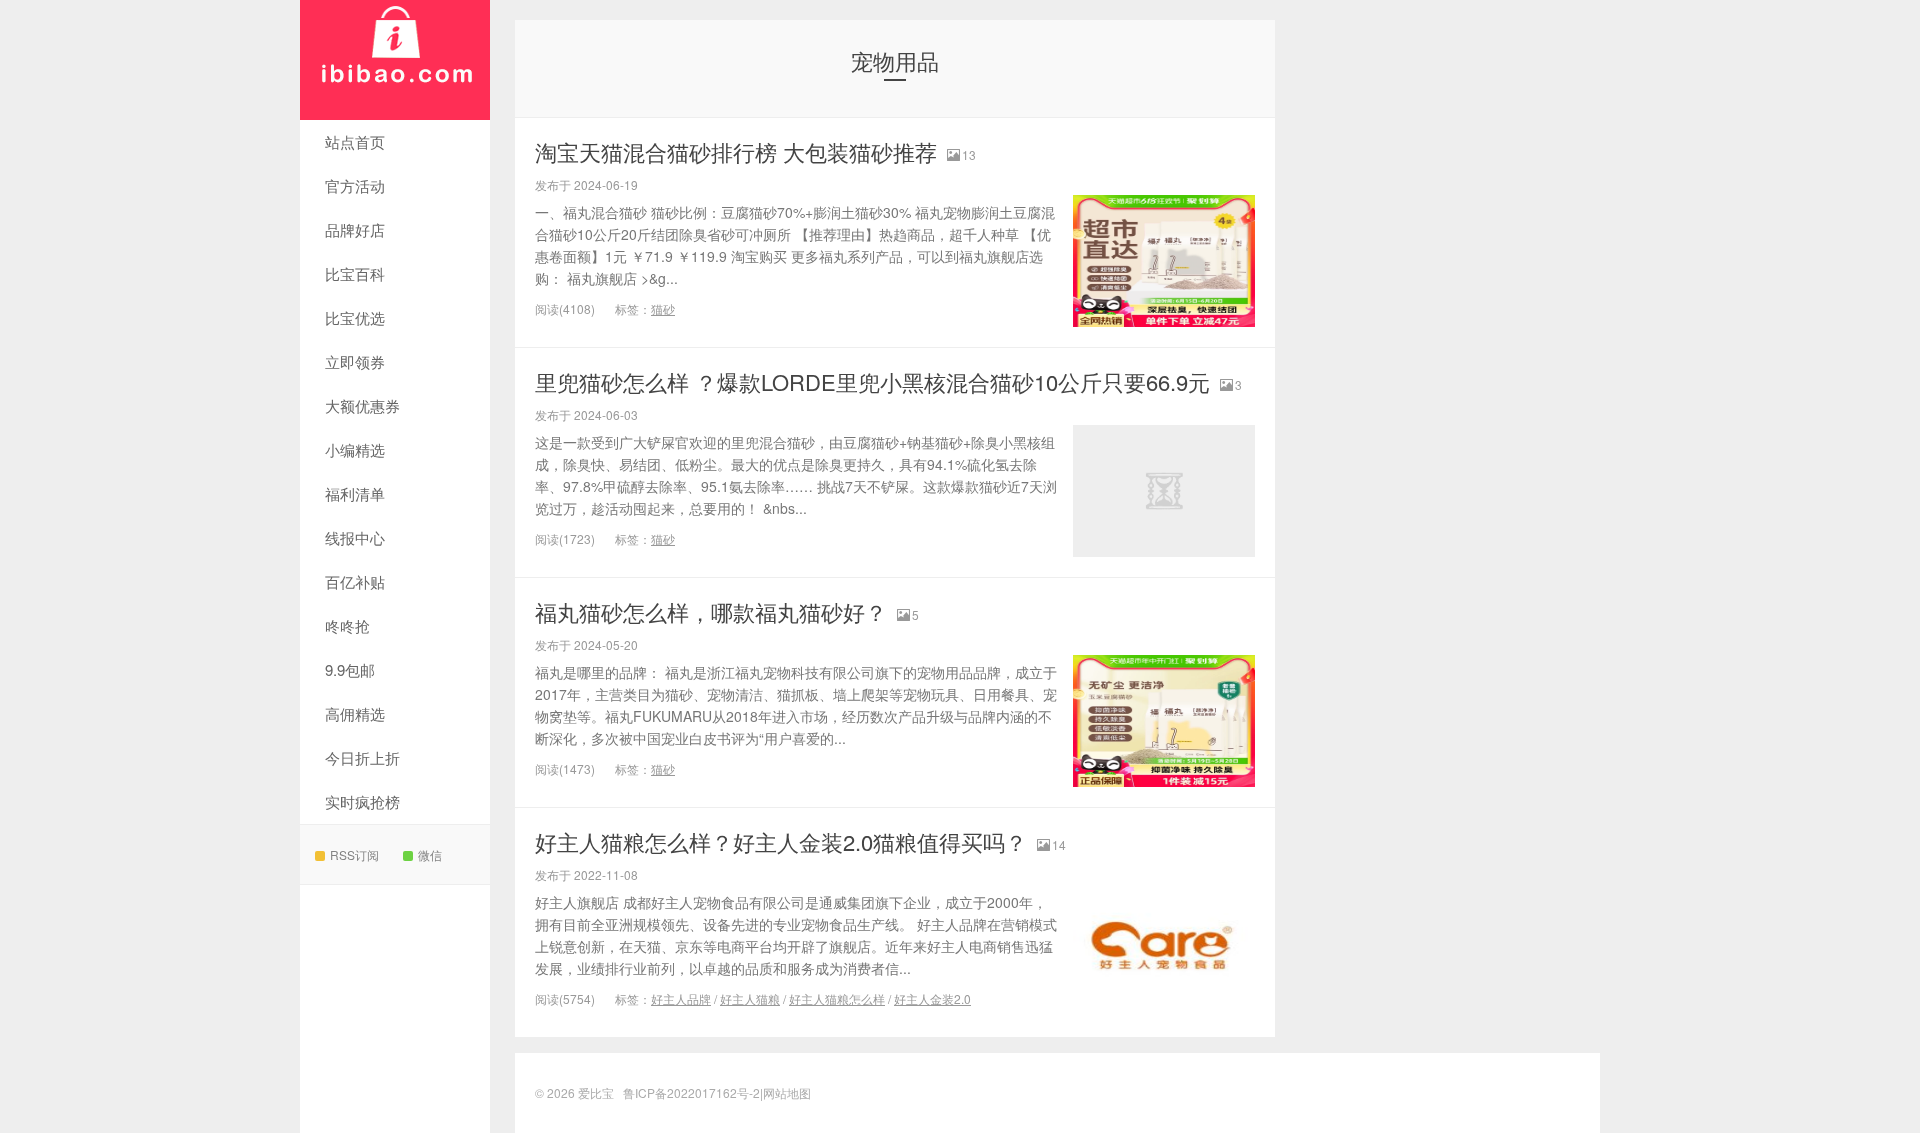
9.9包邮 (350, 669)
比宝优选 (355, 317)
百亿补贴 (355, 581)
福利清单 (355, 493)
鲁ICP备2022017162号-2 (691, 1092)
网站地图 (787, 1092)
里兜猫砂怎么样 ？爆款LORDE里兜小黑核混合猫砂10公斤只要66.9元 (872, 381)
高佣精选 (355, 713)
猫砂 (663, 308)
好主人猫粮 (750, 998)
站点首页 (355, 141)
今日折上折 (362, 757)
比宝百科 (355, 273)
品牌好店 (355, 229)
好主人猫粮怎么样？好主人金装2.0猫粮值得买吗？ (781, 841)
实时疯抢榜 (362, 801)
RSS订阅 (354, 854)
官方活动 (355, 185)
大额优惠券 (362, 405)
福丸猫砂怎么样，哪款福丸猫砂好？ (711, 611)
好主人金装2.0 (932, 998)
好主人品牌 (681, 998)
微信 (430, 854)
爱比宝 (395, 60)
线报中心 (355, 537)
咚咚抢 (347, 625)
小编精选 (355, 449)
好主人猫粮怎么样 (837, 998)
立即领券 (355, 361)
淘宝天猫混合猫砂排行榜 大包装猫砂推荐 (736, 151)
